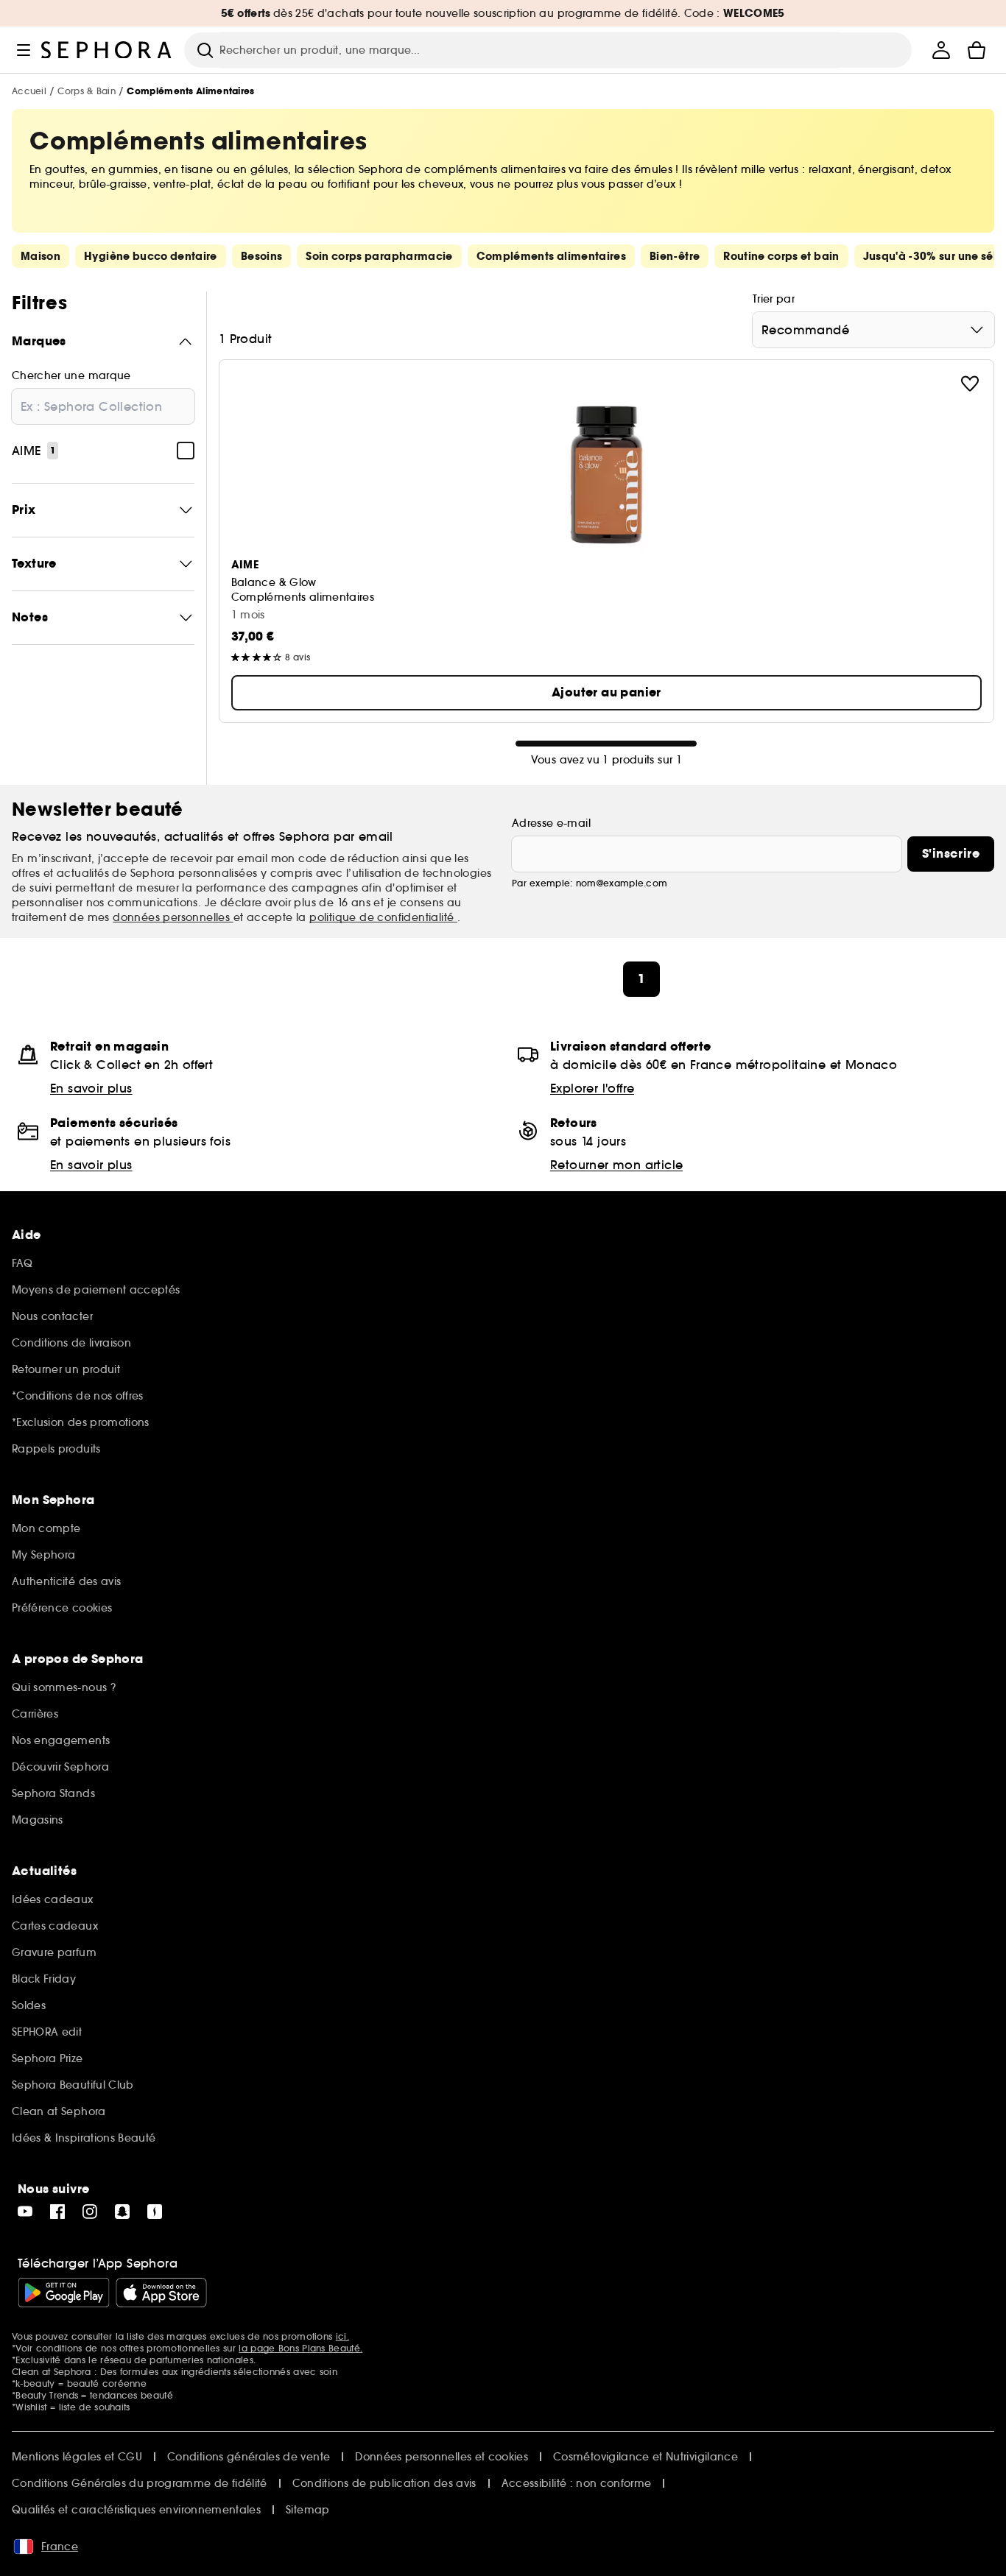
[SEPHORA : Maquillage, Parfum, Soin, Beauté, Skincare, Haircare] (107, 50)
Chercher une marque (71, 375)
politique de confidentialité (383, 917)
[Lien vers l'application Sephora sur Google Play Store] (64, 2293)
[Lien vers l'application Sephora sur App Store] (161, 2293)
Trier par (774, 299)
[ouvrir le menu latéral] (24, 50)
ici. (342, 2336)
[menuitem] (941, 50)
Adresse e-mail (551, 823)
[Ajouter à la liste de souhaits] (970, 384)
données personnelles (173, 917)
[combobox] (873, 330)
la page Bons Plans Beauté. (300, 2348)
